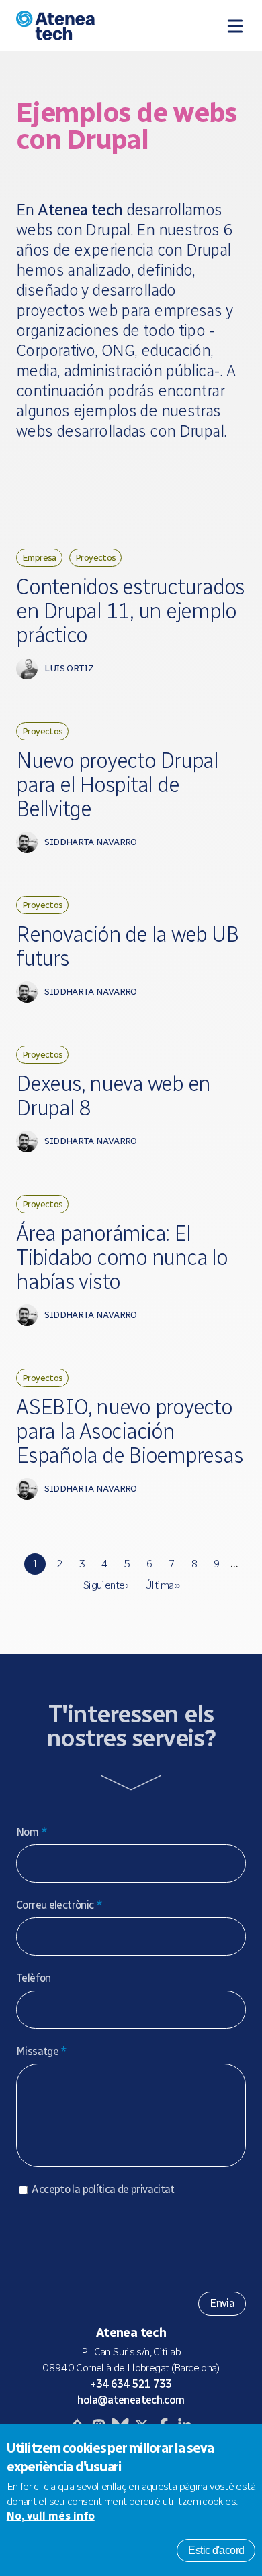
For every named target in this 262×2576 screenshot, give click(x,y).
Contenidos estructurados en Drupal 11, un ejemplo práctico (130, 611)
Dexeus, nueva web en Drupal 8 (113, 1096)
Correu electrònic (59, 1905)
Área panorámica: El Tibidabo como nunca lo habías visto (122, 1257)
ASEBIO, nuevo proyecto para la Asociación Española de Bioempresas (129, 1431)
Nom (32, 1832)
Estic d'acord (216, 2550)
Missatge (42, 2051)
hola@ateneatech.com (131, 2400)
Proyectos (95, 557)
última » (162, 1585)
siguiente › (105, 1585)
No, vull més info (51, 2516)
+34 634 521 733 (131, 2384)
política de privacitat (129, 2189)
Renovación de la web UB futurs (127, 946)
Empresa (39, 557)
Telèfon (34, 1978)
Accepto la (103, 2189)
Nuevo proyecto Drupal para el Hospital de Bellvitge (117, 785)
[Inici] (83, 25)
